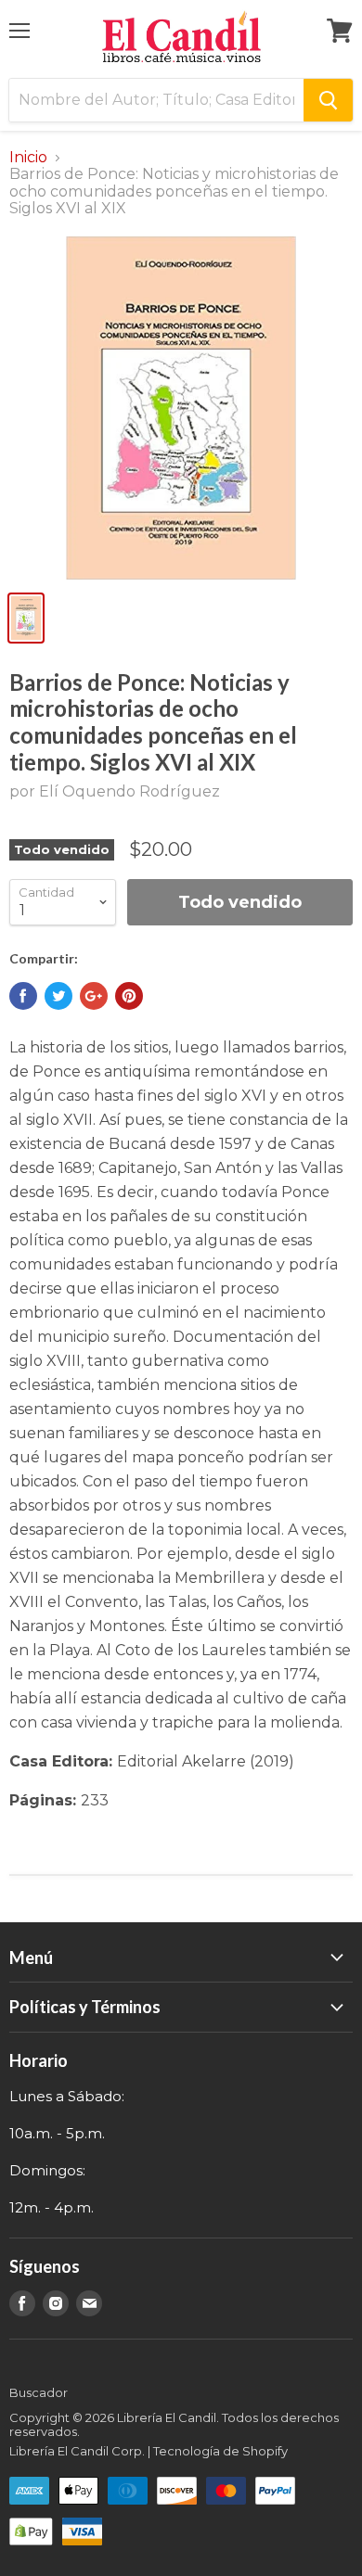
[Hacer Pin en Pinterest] (129, 996)
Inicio (28, 158)
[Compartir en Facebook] (23, 996)
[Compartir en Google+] (94, 996)
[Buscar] (328, 100)
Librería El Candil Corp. (77, 2451)
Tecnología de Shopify (220, 2451)
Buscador (39, 2392)
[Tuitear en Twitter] (58, 996)
